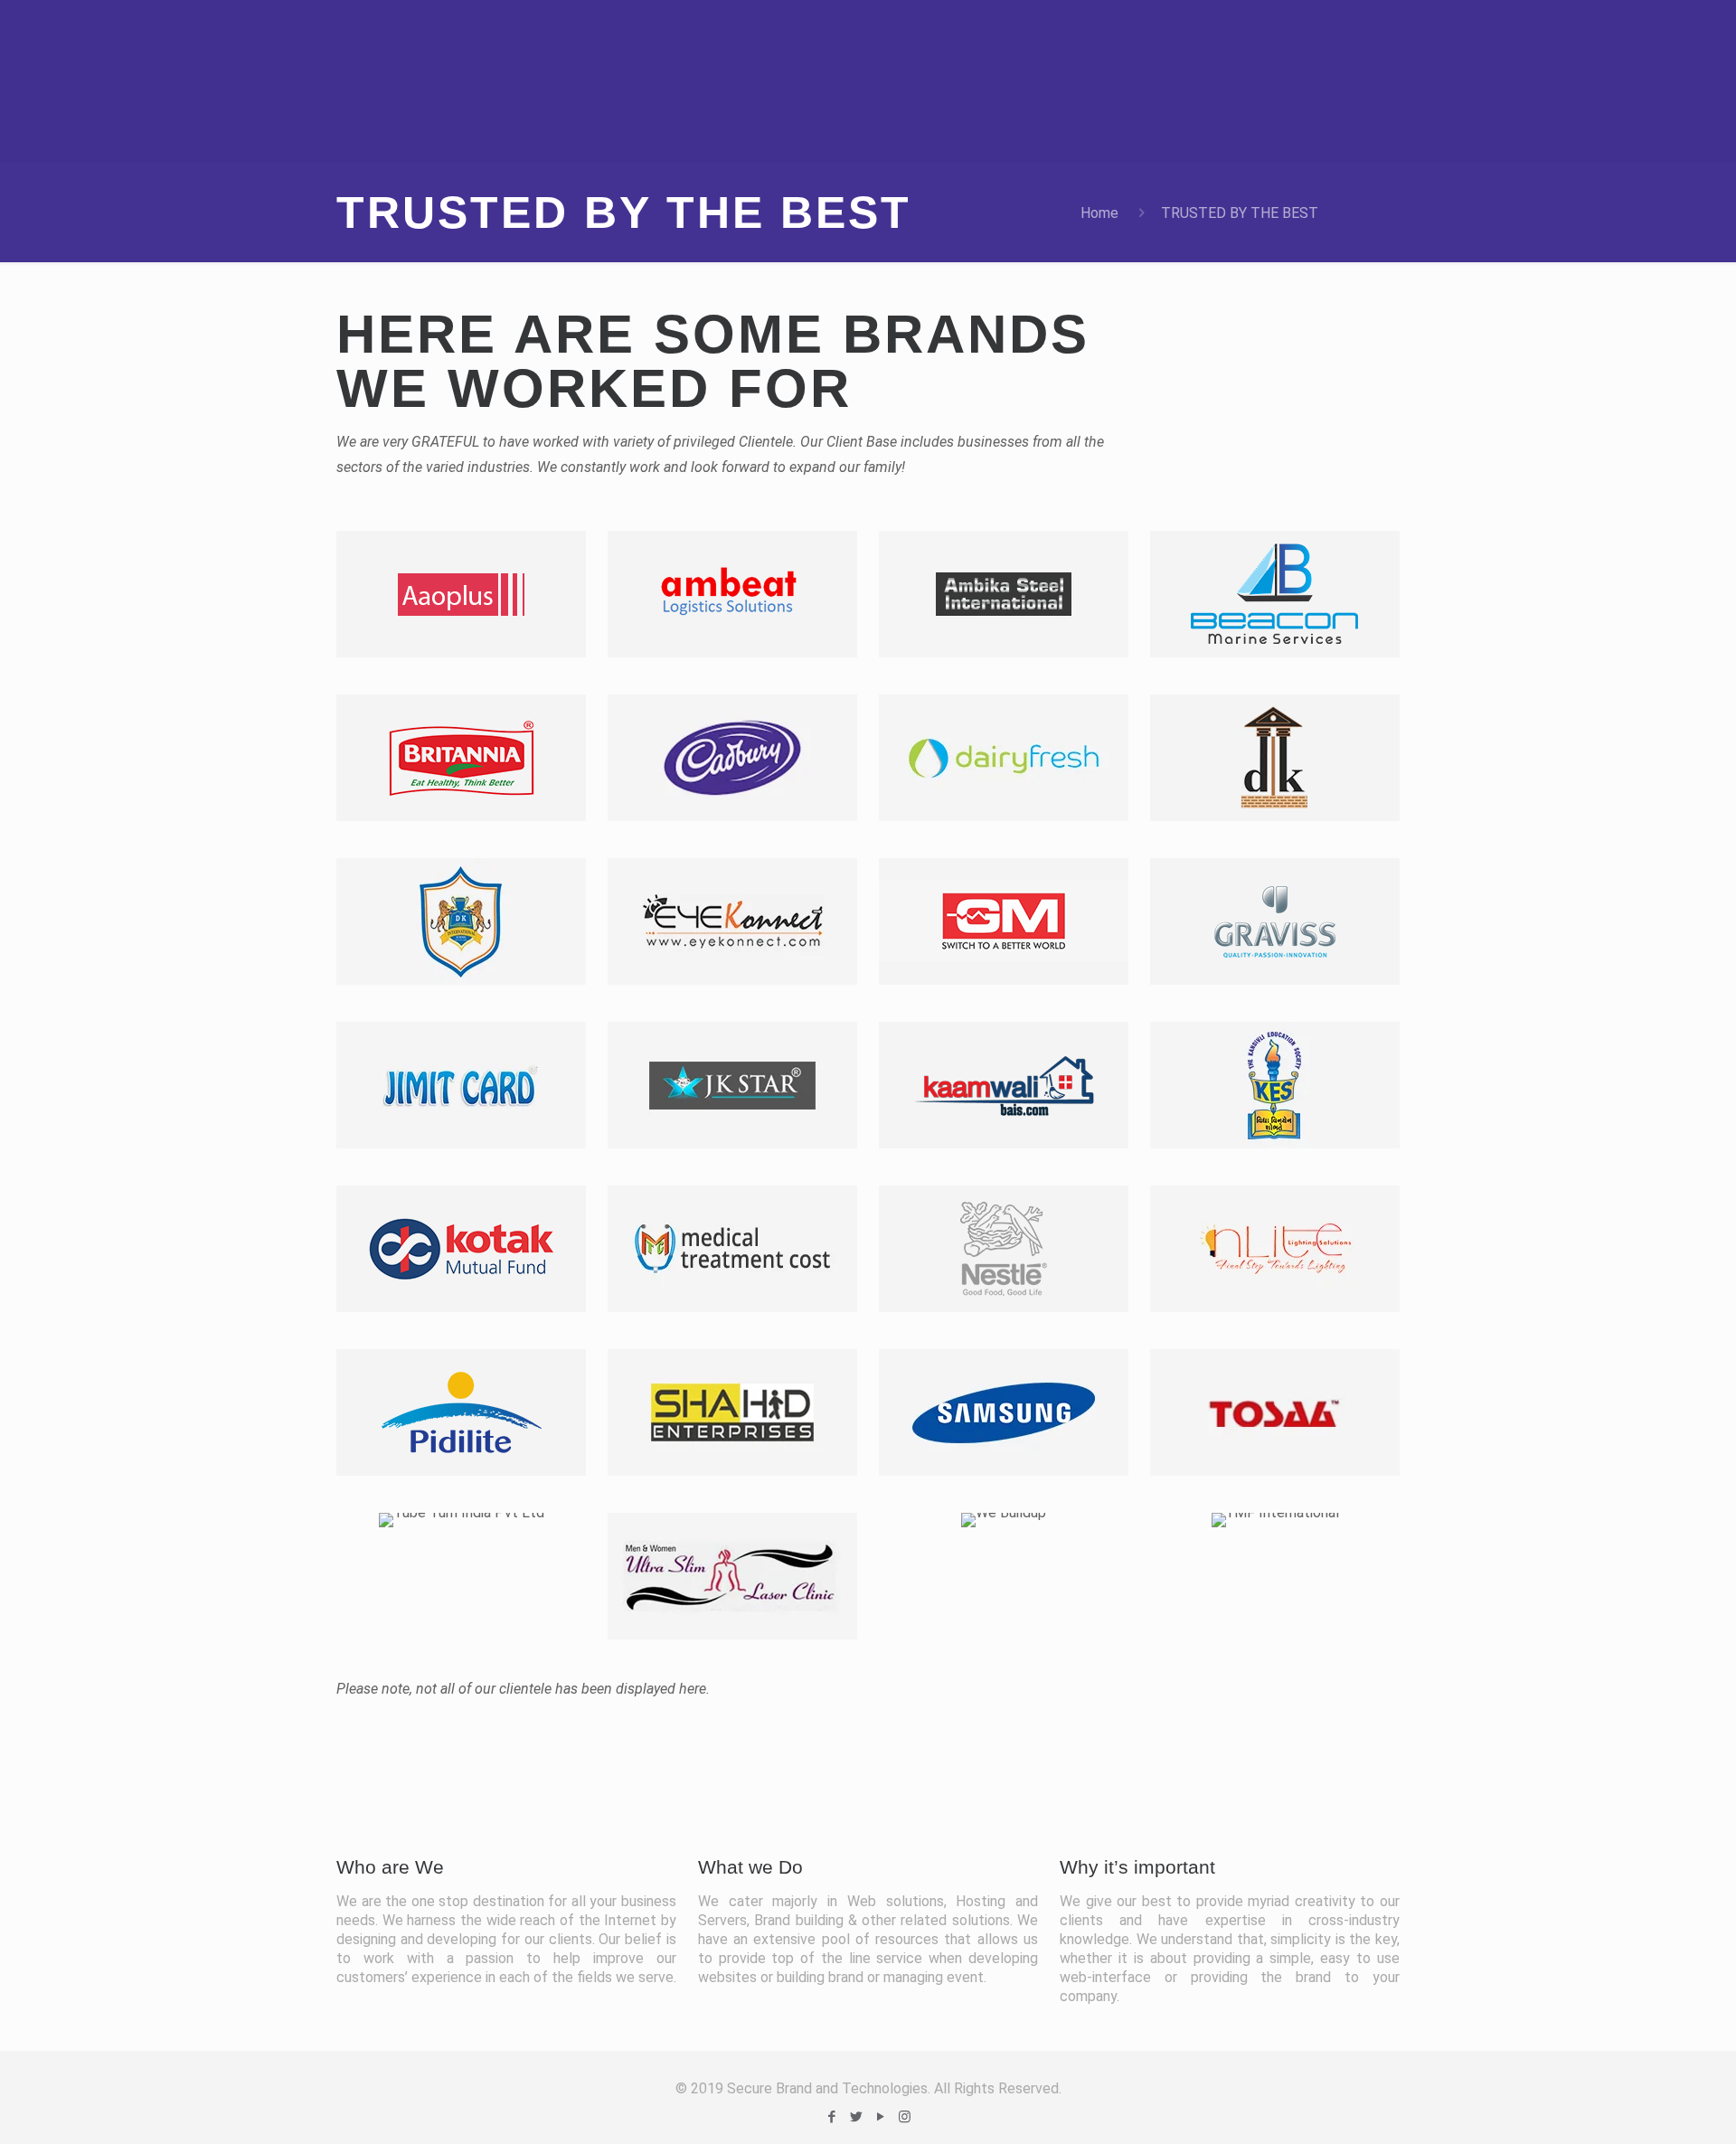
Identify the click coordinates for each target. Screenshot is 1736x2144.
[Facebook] (831, 2117)
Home (1099, 213)
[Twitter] (856, 2117)
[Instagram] (905, 2117)
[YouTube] (880, 2117)
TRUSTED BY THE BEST (1240, 213)
